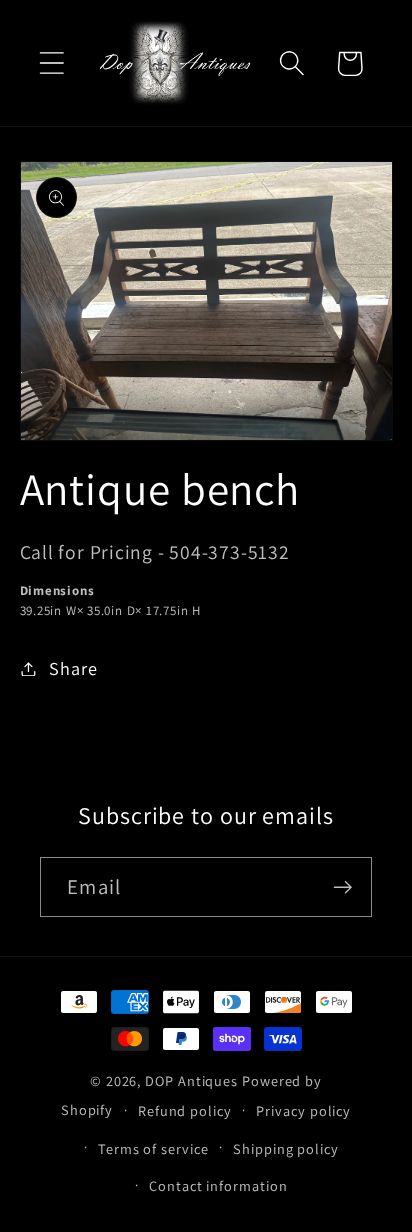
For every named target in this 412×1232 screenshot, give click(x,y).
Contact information (218, 1185)
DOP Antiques (191, 1080)
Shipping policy (286, 1148)
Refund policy (185, 1110)
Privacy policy (303, 1110)
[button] (51, 63)
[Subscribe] (342, 887)
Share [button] (73, 668)
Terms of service (153, 1148)
